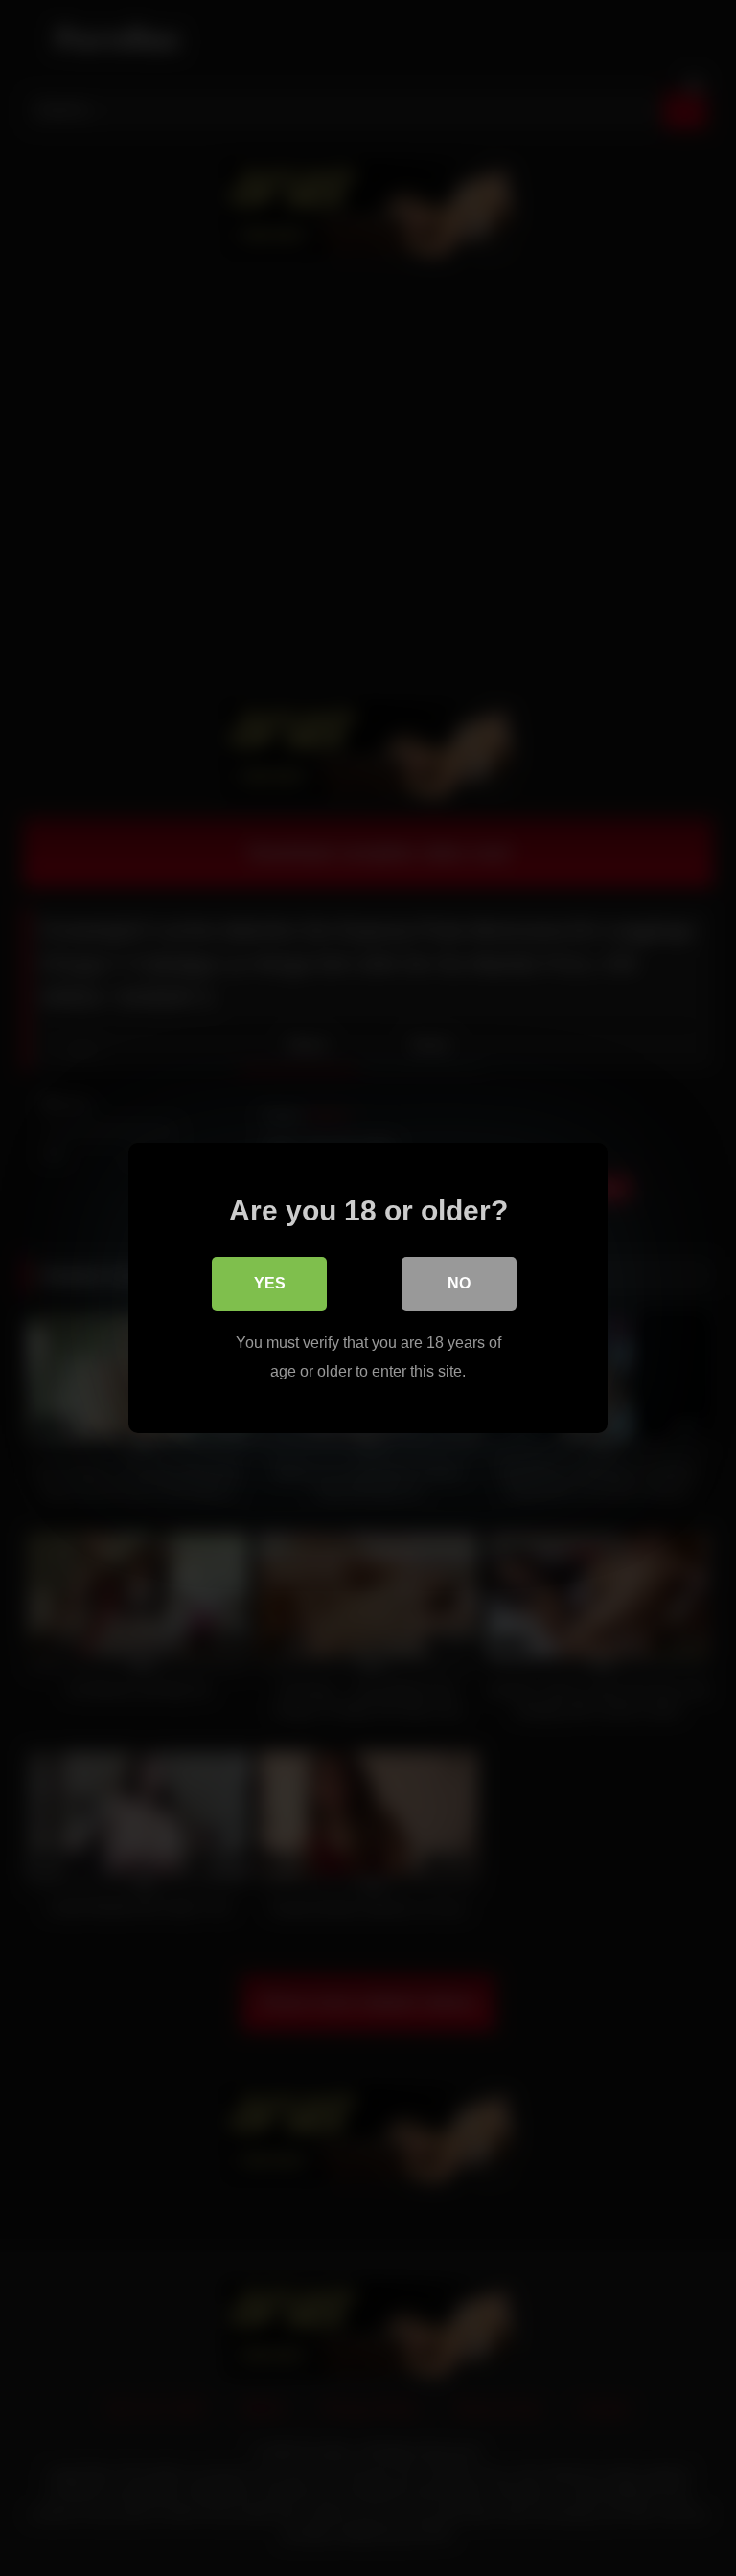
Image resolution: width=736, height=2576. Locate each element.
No (459, 1283)
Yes (270, 1283)
